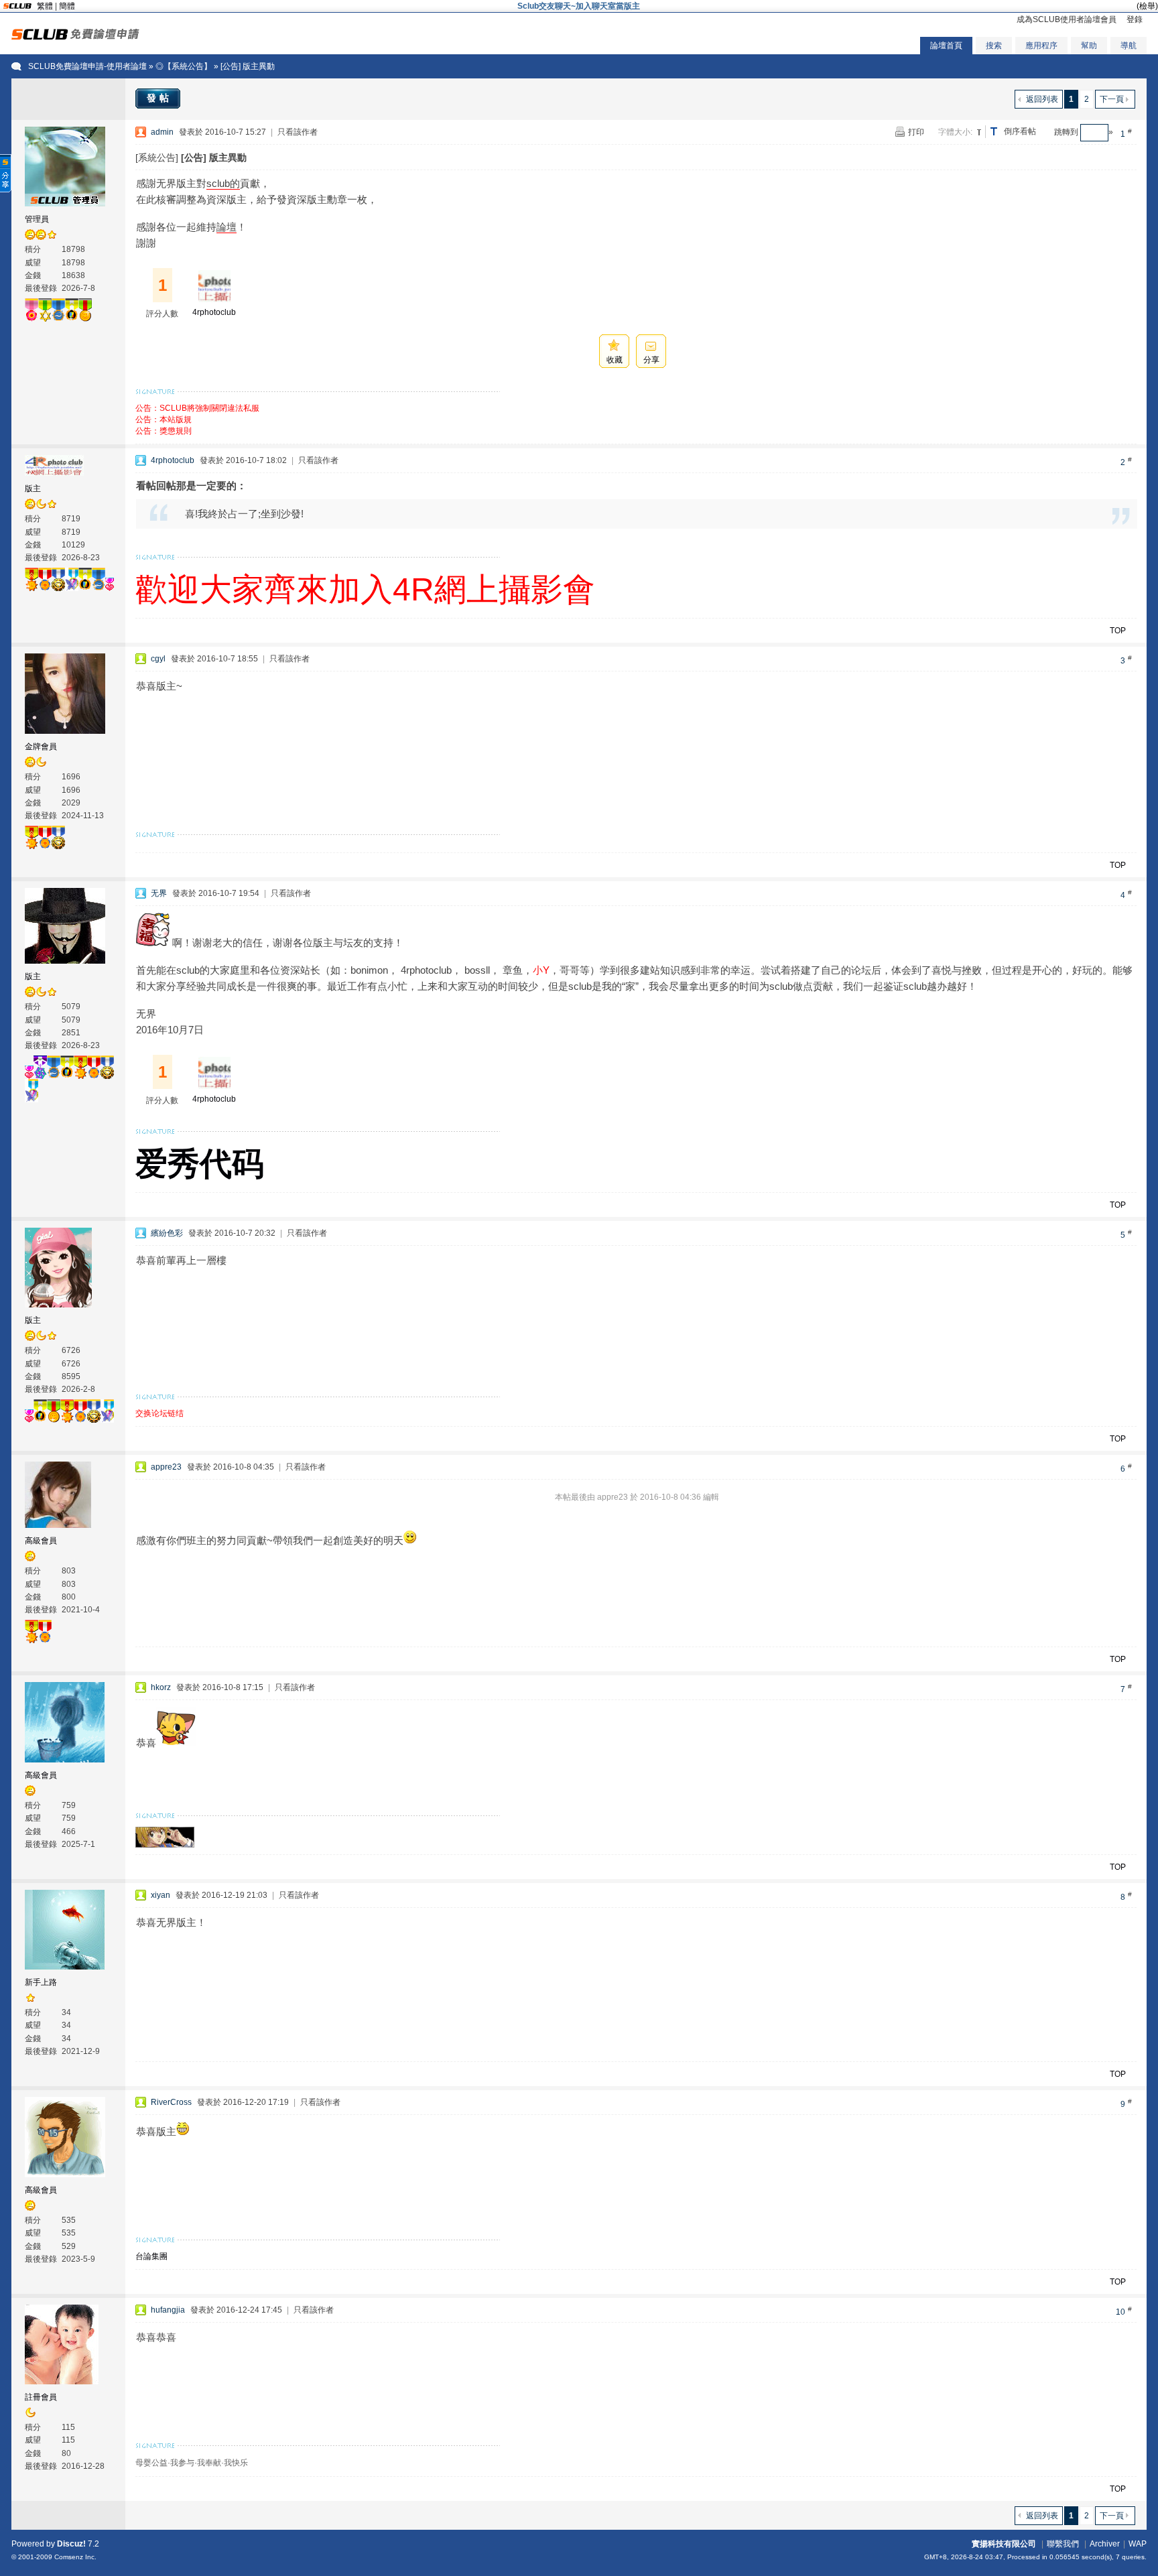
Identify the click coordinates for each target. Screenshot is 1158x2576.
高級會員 (41, 1541)
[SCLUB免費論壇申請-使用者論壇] (75, 37)
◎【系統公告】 (184, 66)
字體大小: (955, 132)
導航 (1129, 46)
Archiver (1105, 2544)
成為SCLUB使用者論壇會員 (1067, 19)
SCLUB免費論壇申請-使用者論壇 (87, 66)
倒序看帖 (1020, 131)
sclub (218, 183)
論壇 (227, 227)
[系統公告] (157, 157)
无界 (159, 893)
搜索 (994, 46)
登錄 (1135, 19)
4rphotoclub (214, 312)
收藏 (615, 360)
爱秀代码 (200, 1164)
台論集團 (151, 2256)
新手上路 (41, 1982)
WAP (1138, 2544)
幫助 (1089, 46)
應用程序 (1041, 46)
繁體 (45, 6)
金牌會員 (41, 747)
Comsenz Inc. (75, 2557)
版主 (33, 489)
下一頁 (1112, 99)
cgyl (158, 659)
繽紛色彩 (167, 1233)
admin (162, 132)
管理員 (37, 219)
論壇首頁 (946, 46)
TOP (1118, 631)
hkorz (161, 1687)
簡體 (67, 6)
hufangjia (168, 2310)
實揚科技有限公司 (1004, 2544)
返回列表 (1042, 99)
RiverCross (171, 2102)
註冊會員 (41, 2397)
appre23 (166, 1467)
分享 (651, 360)
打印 (916, 132)
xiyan (160, 1895)
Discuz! (71, 2544)
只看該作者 (298, 132)
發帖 (159, 98)
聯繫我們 (1063, 2544)
